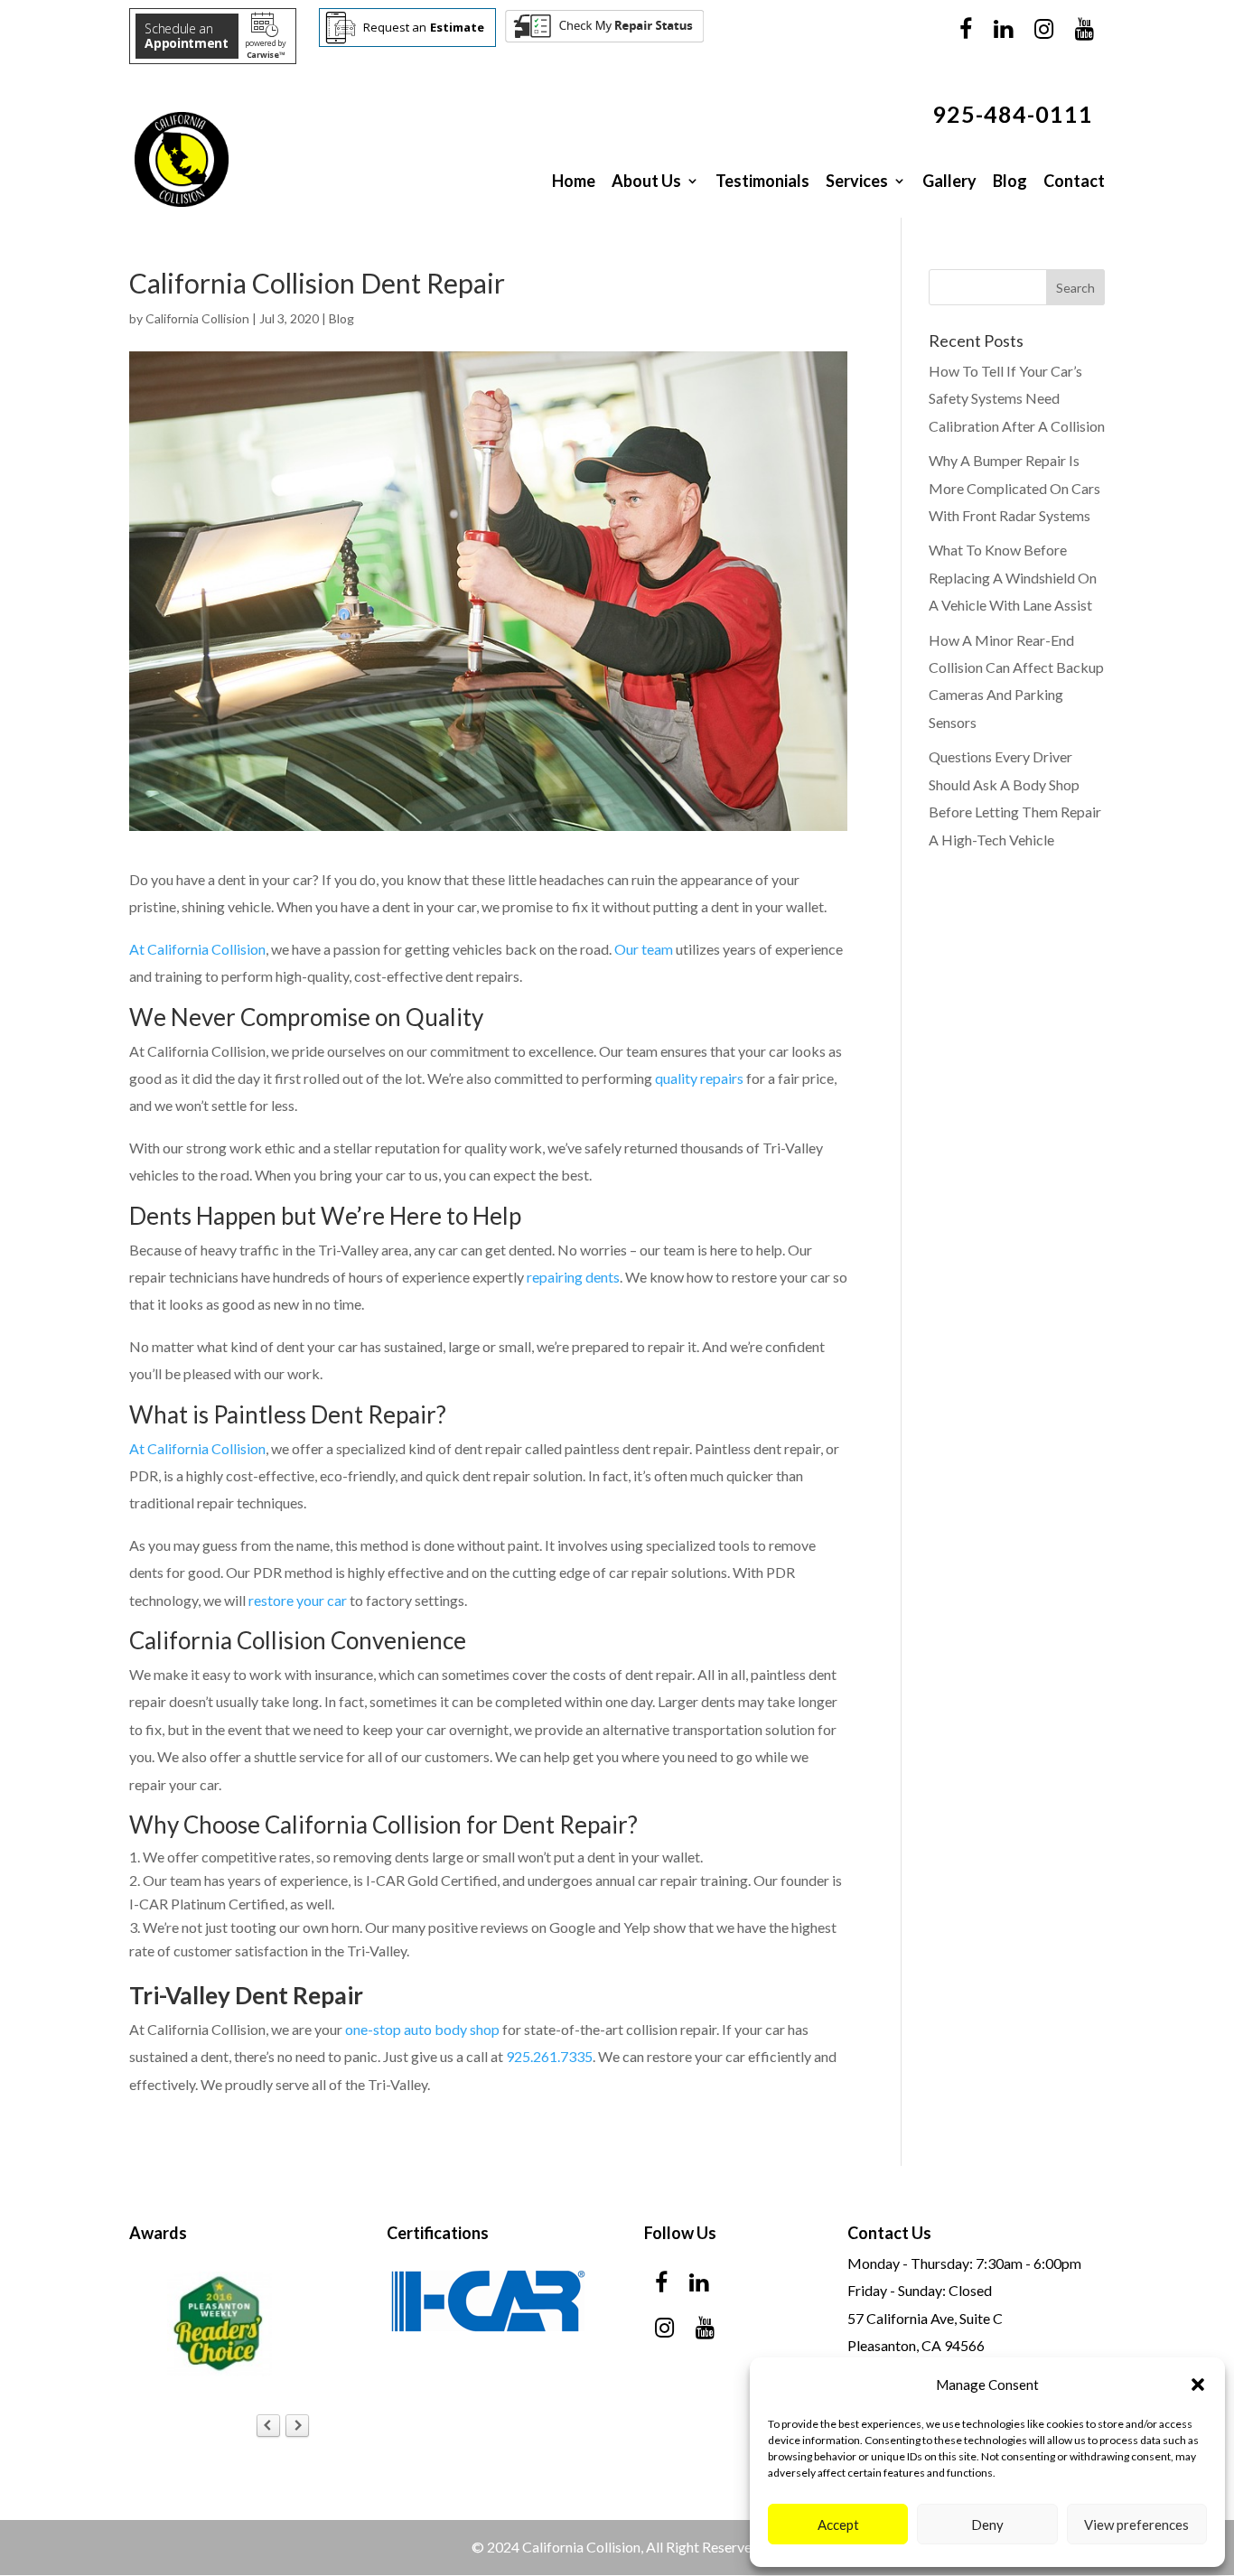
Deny (987, 2525)
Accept (838, 2525)
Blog (1010, 181)
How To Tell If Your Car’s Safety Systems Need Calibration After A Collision (1017, 398)
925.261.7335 (549, 2056)
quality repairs (699, 1078)
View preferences (1136, 2525)
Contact (1074, 181)
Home (574, 181)
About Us (646, 181)
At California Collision (197, 949)
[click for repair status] (604, 38)
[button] (1198, 2385)
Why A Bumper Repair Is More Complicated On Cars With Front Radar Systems (1014, 488)
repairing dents (573, 1277)
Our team (644, 949)
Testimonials (762, 181)
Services (857, 181)
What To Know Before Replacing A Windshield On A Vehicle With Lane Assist (1013, 577)
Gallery (949, 181)
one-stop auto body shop (422, 2029)
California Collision (197, 318)
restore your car (298, 1600)
